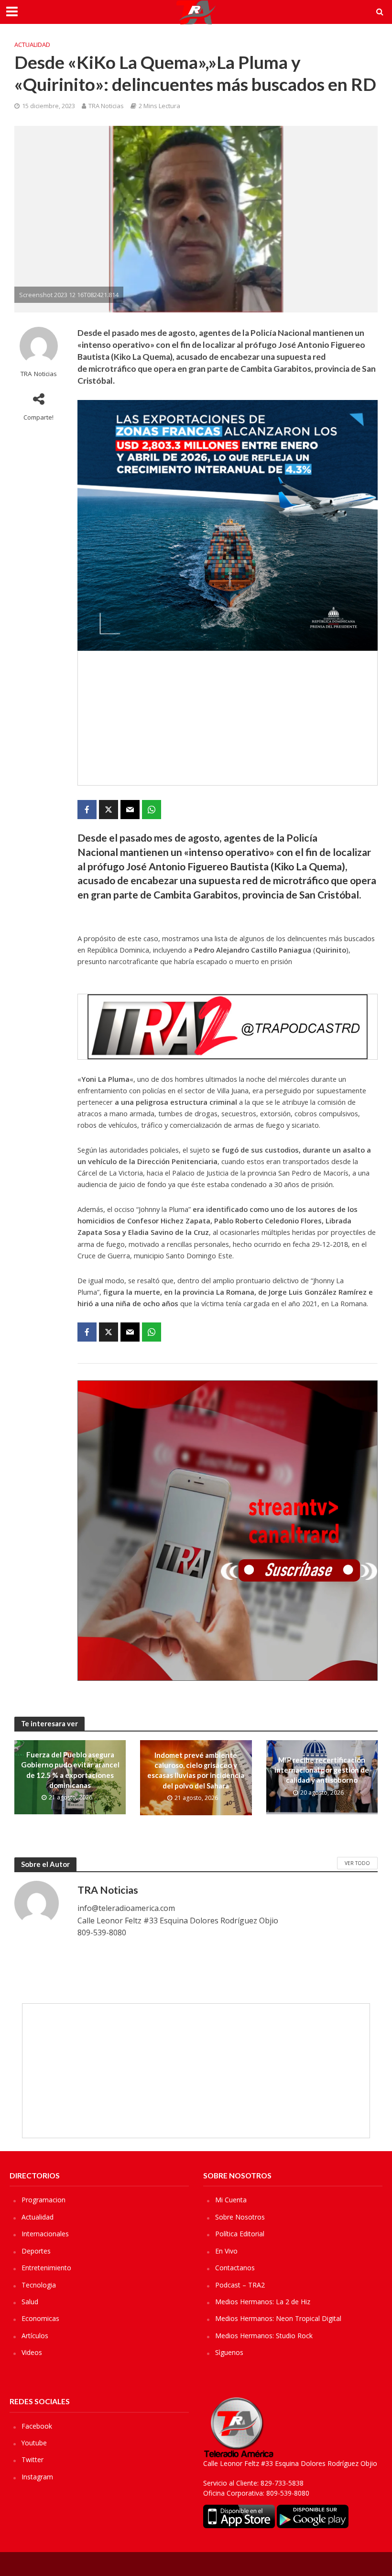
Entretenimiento (46, 2268)
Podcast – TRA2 (240, 2285)
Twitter (33, 2459)
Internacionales (45, 2234)
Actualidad (32, 44)
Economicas (40, 2318)
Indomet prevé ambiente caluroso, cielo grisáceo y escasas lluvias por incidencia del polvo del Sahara (196, 1770)
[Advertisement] (228, 718)
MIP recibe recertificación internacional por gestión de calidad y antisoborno (322, 1770)
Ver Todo (357, 1863)
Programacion (44, 2200)
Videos (32, 2352)
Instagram (37, 2477)
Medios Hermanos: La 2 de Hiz (263, 2302)
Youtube (34, 2443)
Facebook (37, 2426)
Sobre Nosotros (240, 2217)
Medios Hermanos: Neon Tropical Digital (278, 2318)
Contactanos (235, 2268)
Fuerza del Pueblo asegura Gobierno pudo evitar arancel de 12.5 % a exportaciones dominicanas (70, 1770)
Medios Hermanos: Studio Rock (264, 2336)
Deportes (36, 2251)
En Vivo (226, 2251)
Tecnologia (39, 2285)
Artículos (35, 2336)
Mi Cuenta (231, 2200)
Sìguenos (229, 2352)
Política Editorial (240, 2234)
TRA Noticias (106, 106)
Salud (30, 2302)
